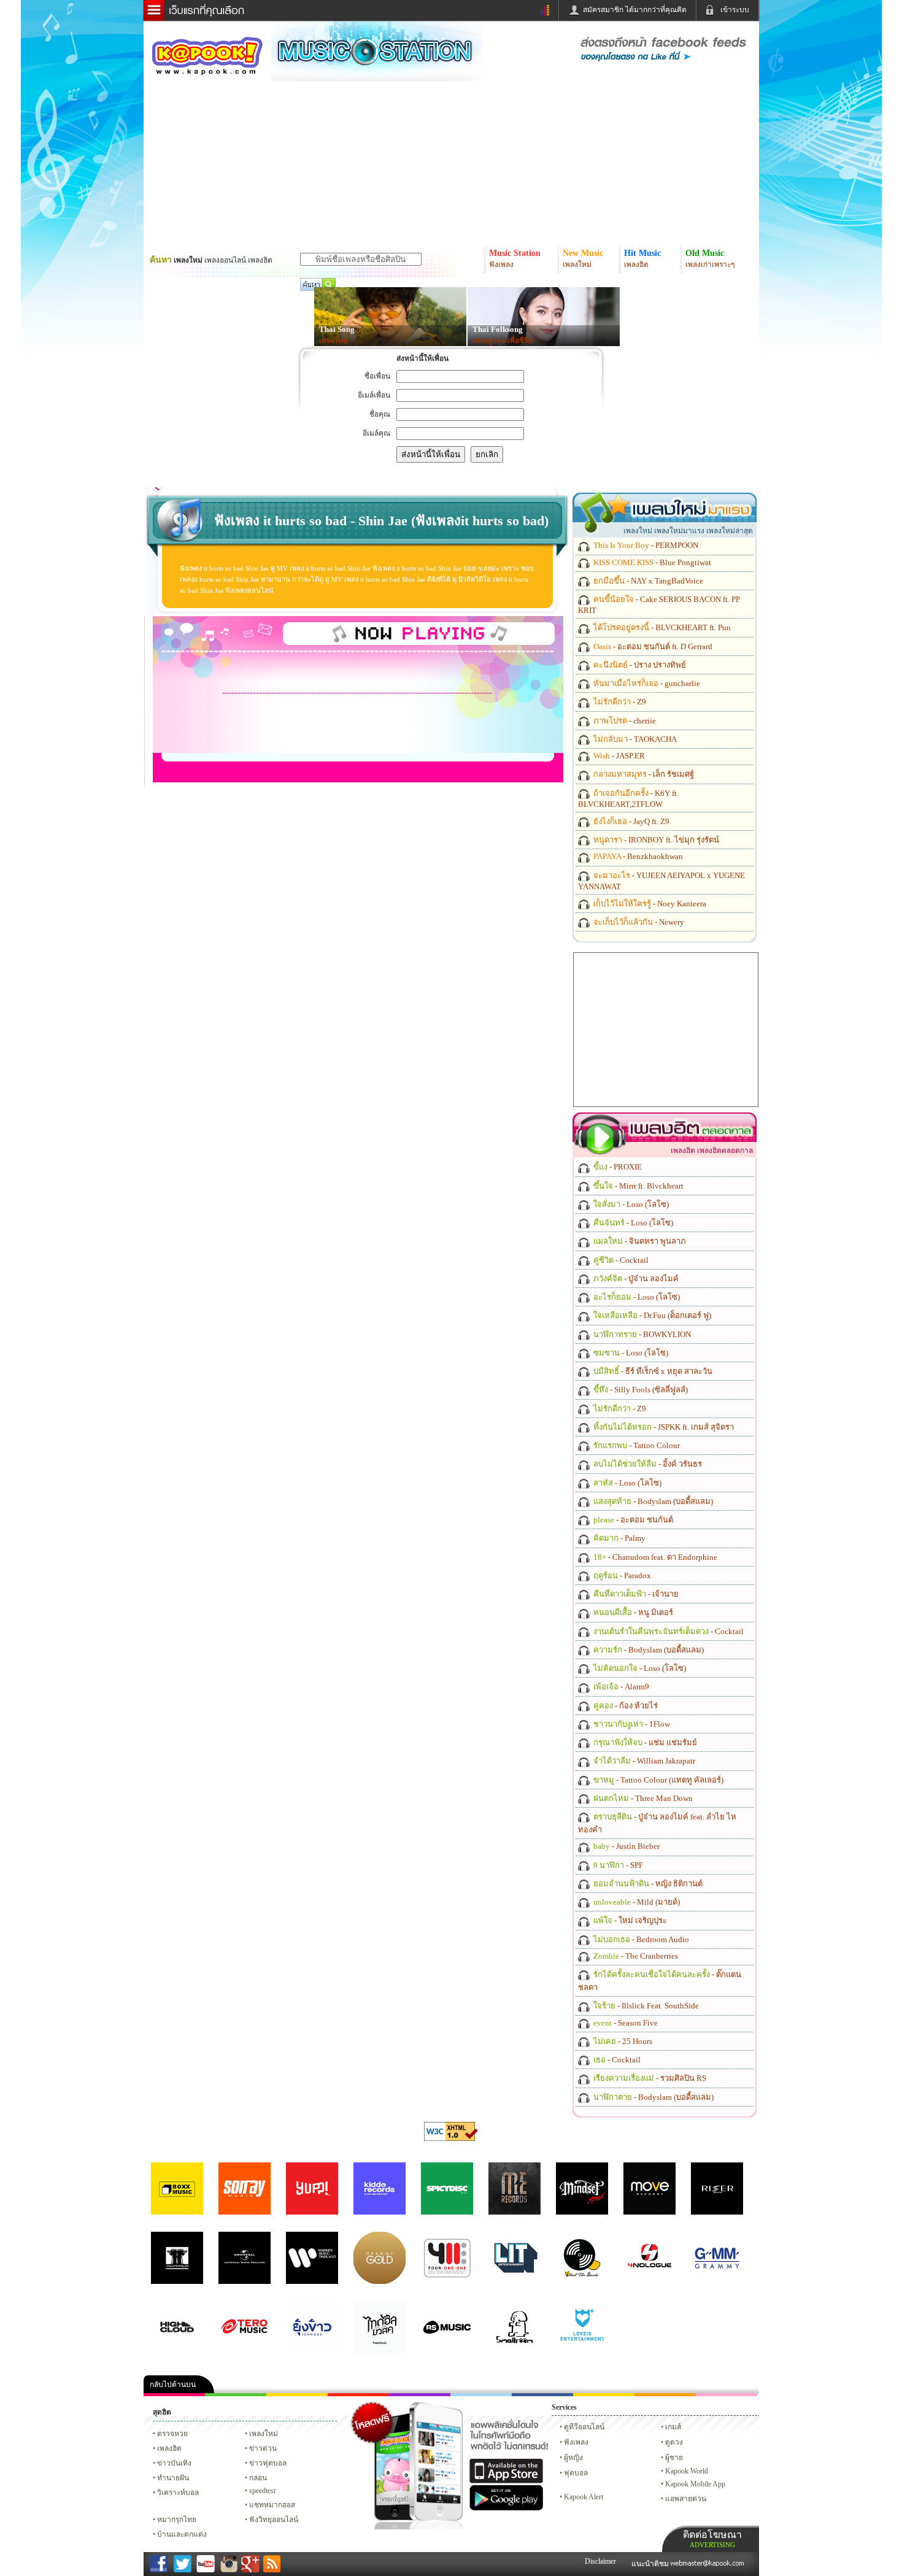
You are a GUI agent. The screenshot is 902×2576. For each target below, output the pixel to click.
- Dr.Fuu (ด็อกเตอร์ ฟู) (651, 1315)
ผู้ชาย (674, 2458)
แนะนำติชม (651, 2564)
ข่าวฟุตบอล (268, 2463)
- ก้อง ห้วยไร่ (625, 1706)
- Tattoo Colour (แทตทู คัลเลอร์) (657, 1780)
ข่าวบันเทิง (174, 2463)
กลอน (542, 2395)
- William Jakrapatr (643, 1761)
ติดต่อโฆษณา (712, 2539)
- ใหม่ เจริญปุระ (629, 1920)
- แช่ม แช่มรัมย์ (644, 1742)
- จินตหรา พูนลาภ (639, 1241)
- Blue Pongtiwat (651, 562)
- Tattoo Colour (636, 1445)
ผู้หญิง (573, 2458)
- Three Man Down (642, 1798)
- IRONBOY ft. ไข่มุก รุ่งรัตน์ (655, 840)
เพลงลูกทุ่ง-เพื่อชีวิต (503, 341)
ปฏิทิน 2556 (297, 2395)
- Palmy (619, 1538)
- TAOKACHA (634, 739)
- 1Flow (631, 1724)
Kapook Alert (584, 2497)
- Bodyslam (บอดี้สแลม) (652, 1501)
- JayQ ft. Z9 (630, 821)
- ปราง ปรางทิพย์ (639, 665)
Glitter (727, 2395)
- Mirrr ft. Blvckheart (638, 1186)
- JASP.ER (618, 756)
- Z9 (619, 702)
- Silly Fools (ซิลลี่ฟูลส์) (640, 1390)
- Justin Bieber (626, 1846)
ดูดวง (674, 2442)
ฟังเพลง (576, 2442)
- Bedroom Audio (640, 1939)
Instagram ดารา (481, 2395)
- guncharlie (646, 683)
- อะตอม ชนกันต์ (632, 1520)
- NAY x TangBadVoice (647, 581)
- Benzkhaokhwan (637, 856)
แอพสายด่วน (686, 2499)
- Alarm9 (620, 1687)
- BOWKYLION (641, 1334)
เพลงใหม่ (264, 2434)
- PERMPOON (645, 545)
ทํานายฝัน (173, 2478)
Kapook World (687, 2471)
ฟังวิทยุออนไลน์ (274, 2520)
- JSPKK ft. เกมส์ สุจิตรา (663, 1427)
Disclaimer (600, 2561)
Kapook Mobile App (695, 2484)
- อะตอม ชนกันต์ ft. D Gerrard (652, 646)
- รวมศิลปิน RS (649, 2078)
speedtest (262, 2491)
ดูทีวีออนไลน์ (584, 2427)
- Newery (638, 922)
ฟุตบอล (576, 2473)
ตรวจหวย (172, 2434)
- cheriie (624, 721)
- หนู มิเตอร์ (632, 1612)
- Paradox (621, 1575)
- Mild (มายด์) (636, 1902)
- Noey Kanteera (649, 904)
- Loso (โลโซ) (630, 1204)
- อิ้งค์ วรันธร (647, 1464)
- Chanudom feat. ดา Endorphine (654, 1557)
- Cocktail (620, 1260)
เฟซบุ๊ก (358, 2395)
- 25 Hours (622, 2041)
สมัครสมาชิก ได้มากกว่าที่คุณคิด (635, 10)
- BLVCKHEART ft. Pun (661, 627)
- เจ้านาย (635, 1594)
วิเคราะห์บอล (178, 2493)
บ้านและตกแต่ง (182, 2534)
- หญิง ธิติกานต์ (647, 1884)
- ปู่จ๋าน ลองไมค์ (635, 1278)
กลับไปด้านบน (173, 2385)
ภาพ (236, 2395)
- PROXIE (617, 1167)
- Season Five (625, 2023)
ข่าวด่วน (263, 2448)
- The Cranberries (635, 1956)
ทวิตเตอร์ (420, 2395)
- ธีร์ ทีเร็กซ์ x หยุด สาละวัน (652, 1371)
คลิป (174, 2395)
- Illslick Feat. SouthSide (645, 2006)
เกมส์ (673, 2427)
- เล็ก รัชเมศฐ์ (643, 774)
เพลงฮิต (169, 2448)
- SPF (617, 1865)
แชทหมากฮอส (604, 2395)
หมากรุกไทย (665, 2395)
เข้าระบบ (735, 10)
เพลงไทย (333, 341)
